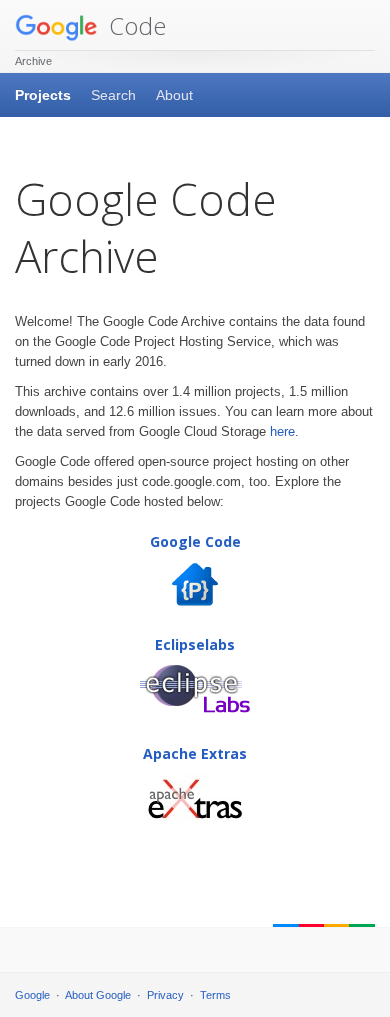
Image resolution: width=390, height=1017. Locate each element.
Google (32, 995)
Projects (43, 95)
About (174, 95)
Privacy (165, 995)
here (282, 431)
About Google (98, 995)
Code (134, 25)
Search (113, 95)
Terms (215, 995)
